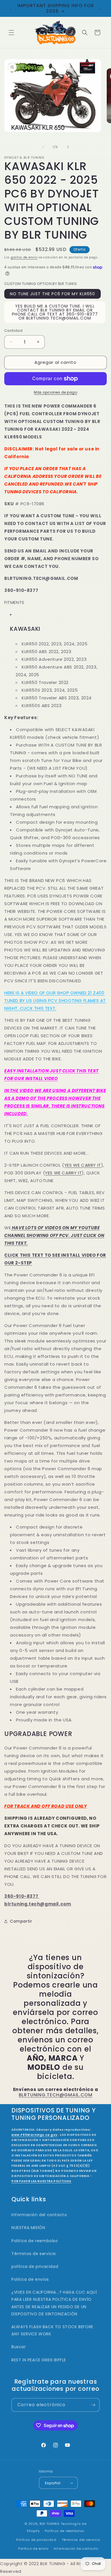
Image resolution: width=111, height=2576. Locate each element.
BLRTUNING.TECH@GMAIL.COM (56, 2095)
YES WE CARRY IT (83, 1165)
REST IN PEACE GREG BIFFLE (39, 2360)
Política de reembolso (65, 2531)
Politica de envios (30, 2279)
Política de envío (33, 2549)
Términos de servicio (34, 2254)
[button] (11, 33)
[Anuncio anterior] (11, 8)
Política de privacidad (36, 2540)
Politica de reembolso (35, 2241)
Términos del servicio (81, 2540)
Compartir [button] (21, 1921)
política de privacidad (35, 2266)
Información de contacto (76, 2549)
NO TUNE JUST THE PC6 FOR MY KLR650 (53, 294)
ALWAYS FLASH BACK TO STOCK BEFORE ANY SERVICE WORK (52, 2330)
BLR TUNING (50, 2524)
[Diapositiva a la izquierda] (43, 147)
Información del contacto (39, 2215)
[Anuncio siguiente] (100, 8)
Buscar (19, 2347)
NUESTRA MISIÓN (28, 2228)
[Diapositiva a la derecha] (68, 147)
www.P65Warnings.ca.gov (34, 2135)
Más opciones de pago (55, 392)
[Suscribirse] (93, 2405)
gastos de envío (24, 257)
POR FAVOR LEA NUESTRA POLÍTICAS (41, 2181)
